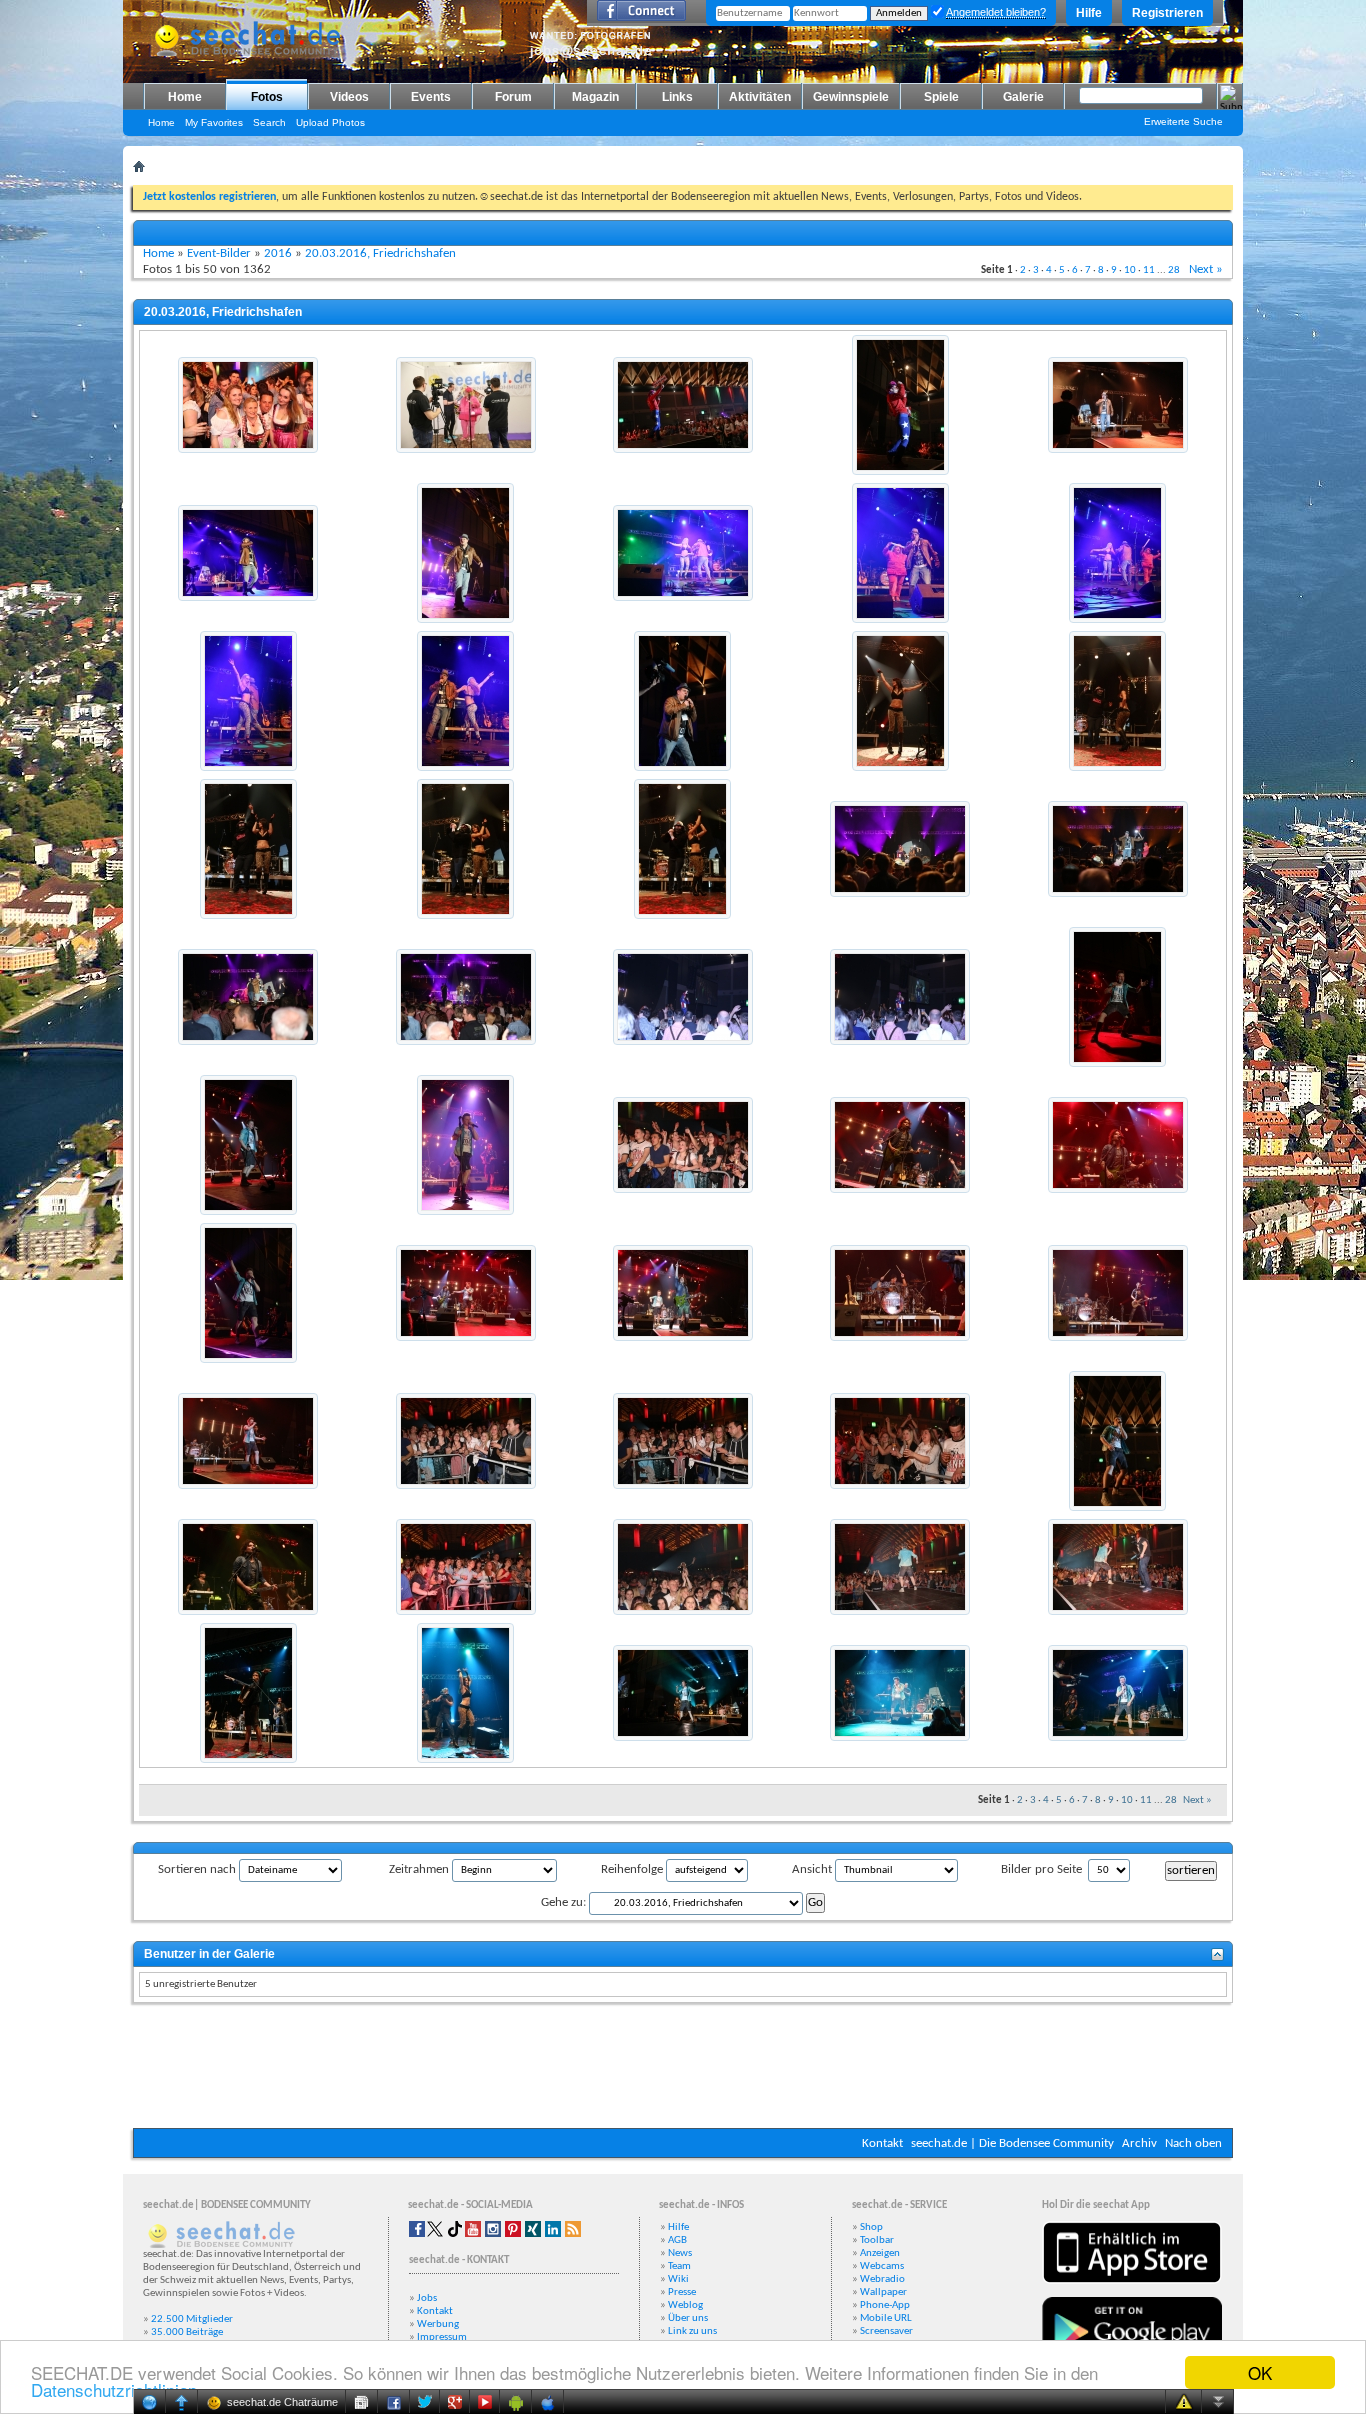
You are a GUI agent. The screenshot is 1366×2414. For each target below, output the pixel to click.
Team (679, 2266)
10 (1130, 270)
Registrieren (1167, 13)
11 (1149, 270)
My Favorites (214, 122)
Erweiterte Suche (1183, 121)
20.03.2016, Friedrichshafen (380, 253)
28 (1174, 270)
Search (269, 122)
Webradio (882, 2279)
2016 (278, 253)
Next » (1206, 269)
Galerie (1023, 97)
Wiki (678, 2279)
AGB (677, 2240)
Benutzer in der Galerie (209, 1954)
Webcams (882, 2266)
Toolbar (877, 2240)
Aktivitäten (760, 97)
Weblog (685, 2305)
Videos (349, 97)
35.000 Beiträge (187, 2332)
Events (431, 97)
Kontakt (882, 2143)
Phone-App (885, 2305)
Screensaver (886, 2331)
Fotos (267, 97)
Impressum (442, 2337)
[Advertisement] (683, 2068)
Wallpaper (883, 2292)
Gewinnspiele (851, 97)
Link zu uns (692, 2331)
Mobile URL (886, 2318)
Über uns (688, 2318)
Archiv (1139, 2143)
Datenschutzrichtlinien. (116, 2389)
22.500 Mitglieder (192, 2319)
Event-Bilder (219, 253)
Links (677, 97)
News (680, 2253)
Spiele (941, 97)
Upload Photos (330, 122)
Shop (871, 2227)
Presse (682, 2292)
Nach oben (1193, 2143)
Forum (513, 97)
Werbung (438, 2324)
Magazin (595, 97)
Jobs (427, 2298)
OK (1260, 2372)
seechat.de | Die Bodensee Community (1012, 2143)
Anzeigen (880, 2253)
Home (185, 97)
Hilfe (1089, 13)
